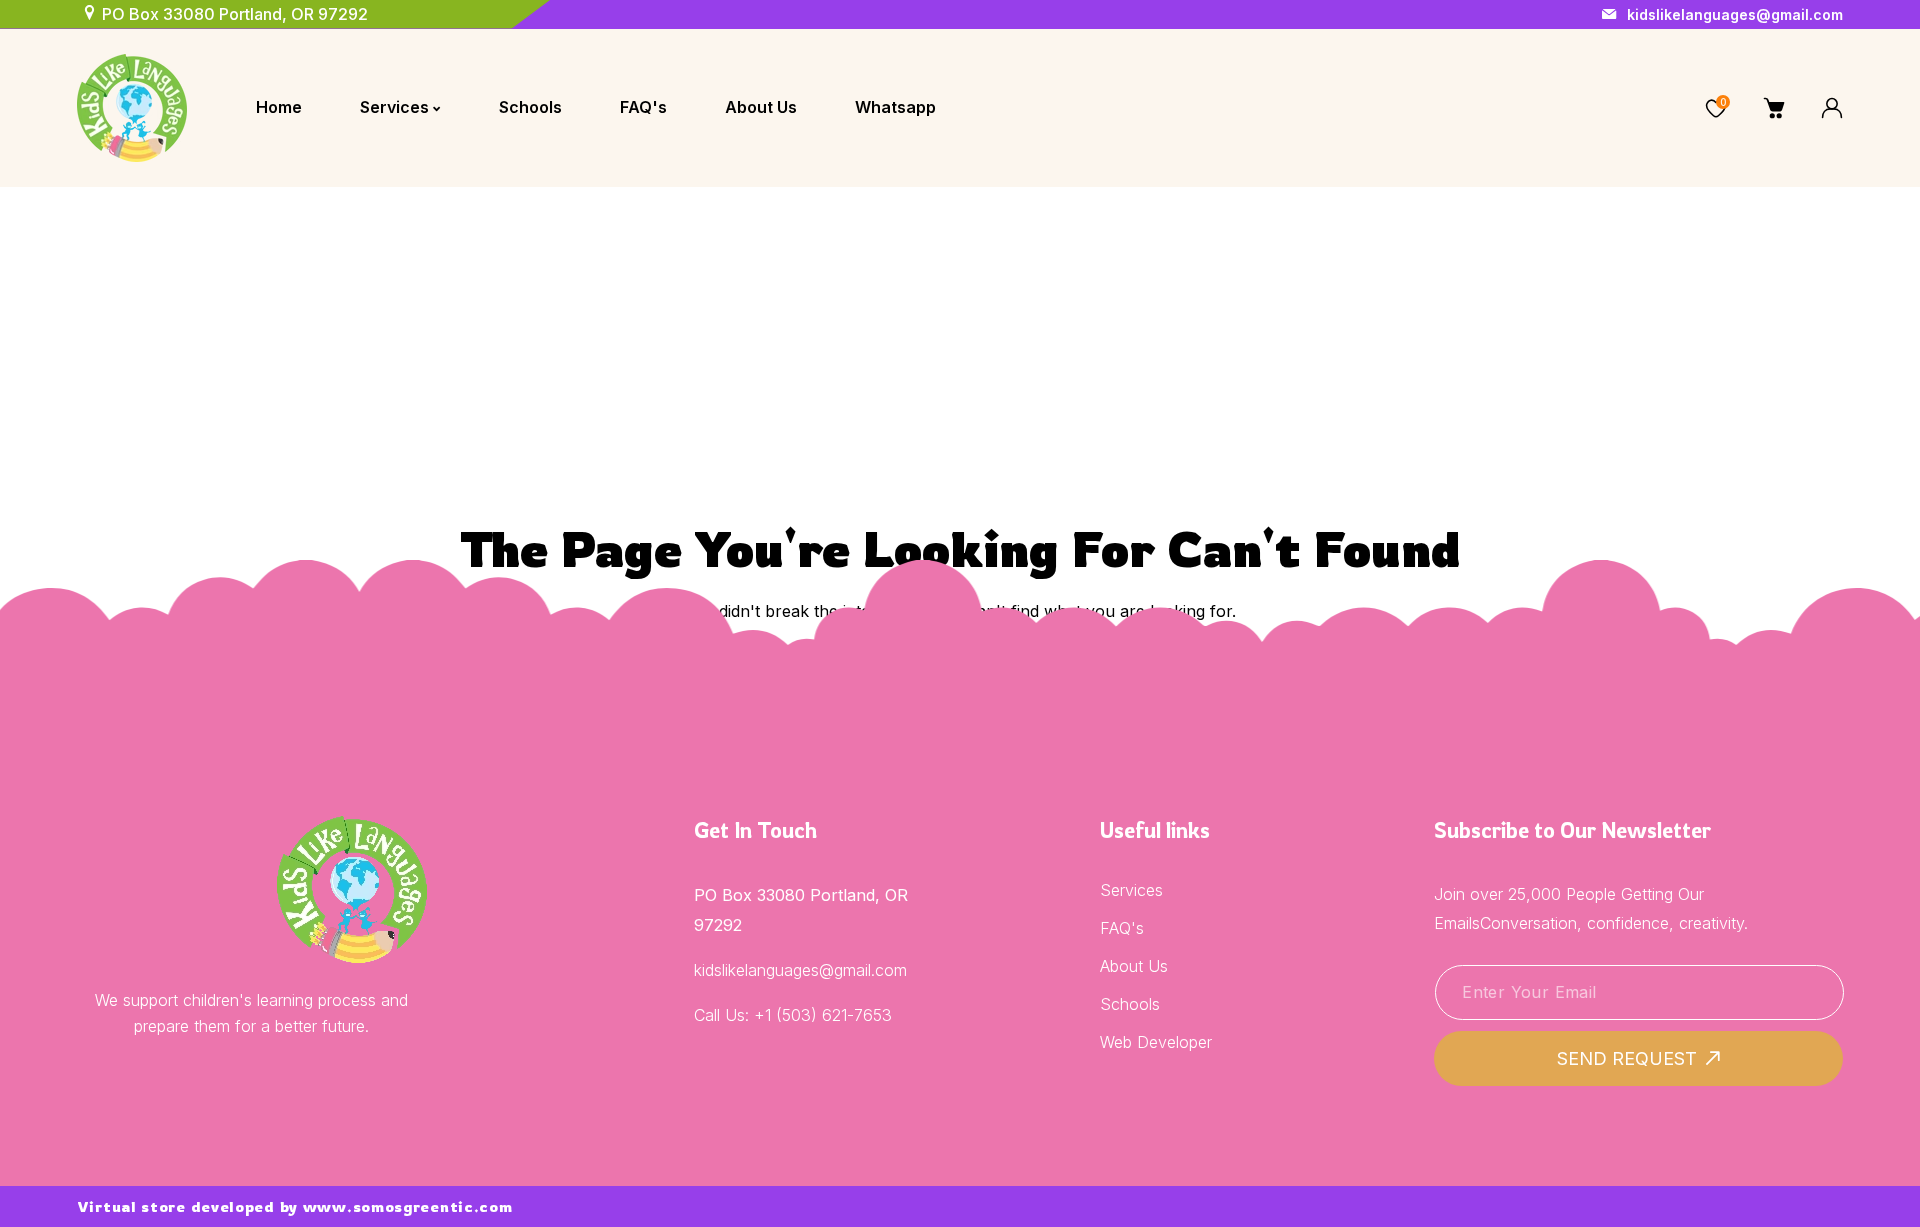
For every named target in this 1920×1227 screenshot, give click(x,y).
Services (1131, 890)
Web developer (1156, 1042)
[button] (1657, 107)
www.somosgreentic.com (408, 1206)
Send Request (1627, 1058)
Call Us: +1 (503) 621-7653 (793, 1015)
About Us (1134, 966)
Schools (1130, 1004)
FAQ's (1122, 928)
